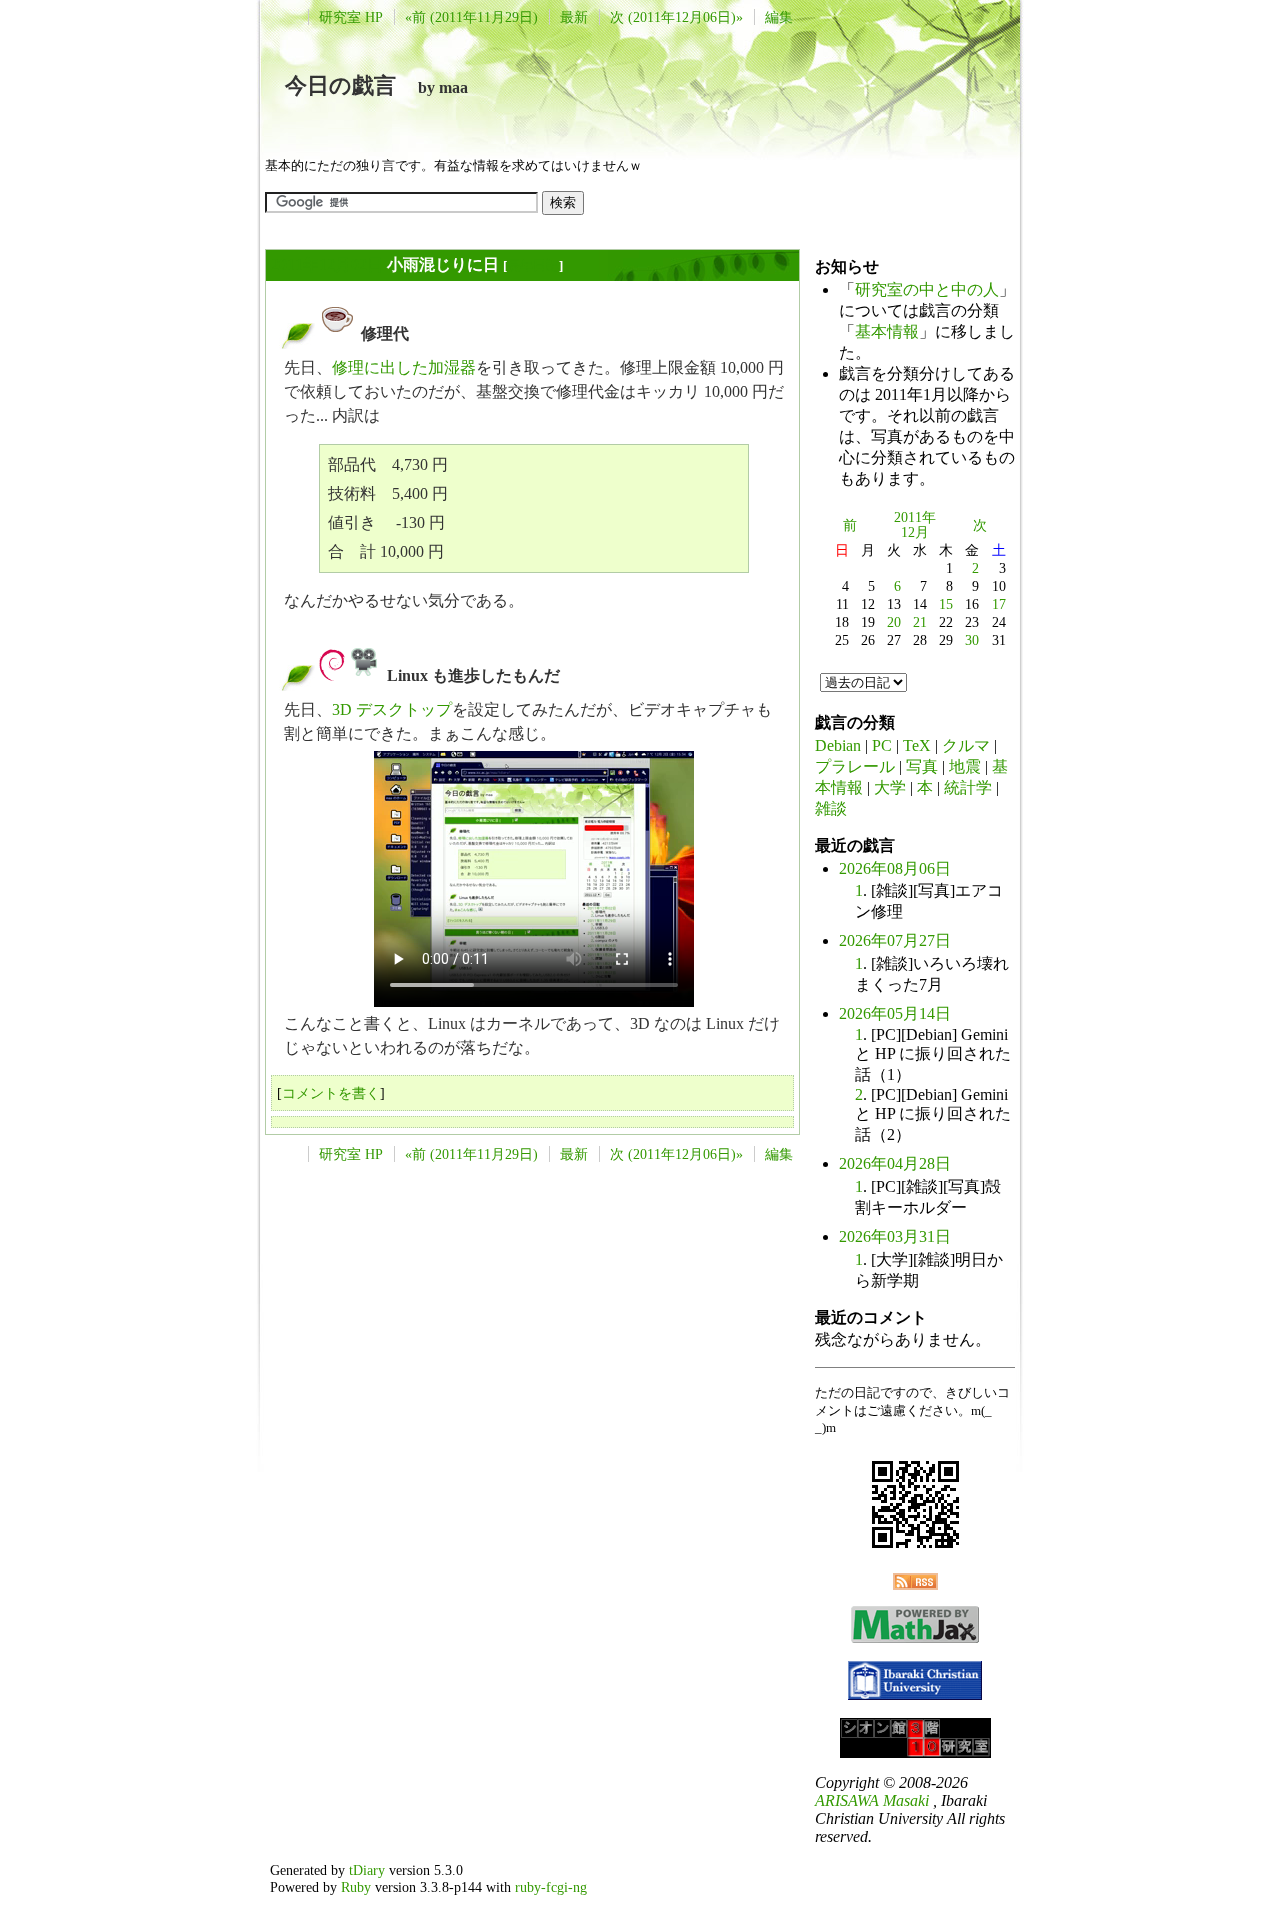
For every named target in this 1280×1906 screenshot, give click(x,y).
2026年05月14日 (895, 1013)
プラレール (855, 766)
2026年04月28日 (895, 1163)
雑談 (831, 808)
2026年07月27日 (895, 940)
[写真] (364, 675)
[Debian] (332, 675)
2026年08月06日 (895, 868)
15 (946, 604)
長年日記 (533, 265)
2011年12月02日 (327, 264)
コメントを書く (331, 1093)
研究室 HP (351, 17)
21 (920, 622)
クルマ (966, 745)
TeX (917, 745)
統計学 (968, 787)
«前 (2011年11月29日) (471, 17)
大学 (890, 787)
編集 (779, 17)
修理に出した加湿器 (404, 367)
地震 (965, 766)
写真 (922, 766)
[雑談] (338, 333)
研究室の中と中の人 (927, 289)
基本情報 (887, 331)
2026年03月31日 (895, 1236)
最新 (574, 17)
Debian (838, 745)
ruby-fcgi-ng (551, 1887)
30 (972, 640)
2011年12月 (915, 525)
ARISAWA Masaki (872, 1800)
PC (882, 745)
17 (999, 604)
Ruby (356, 1887)
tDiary (367, 1870)
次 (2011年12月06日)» (676, 17)
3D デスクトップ (392, 709)
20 (894, 622)
